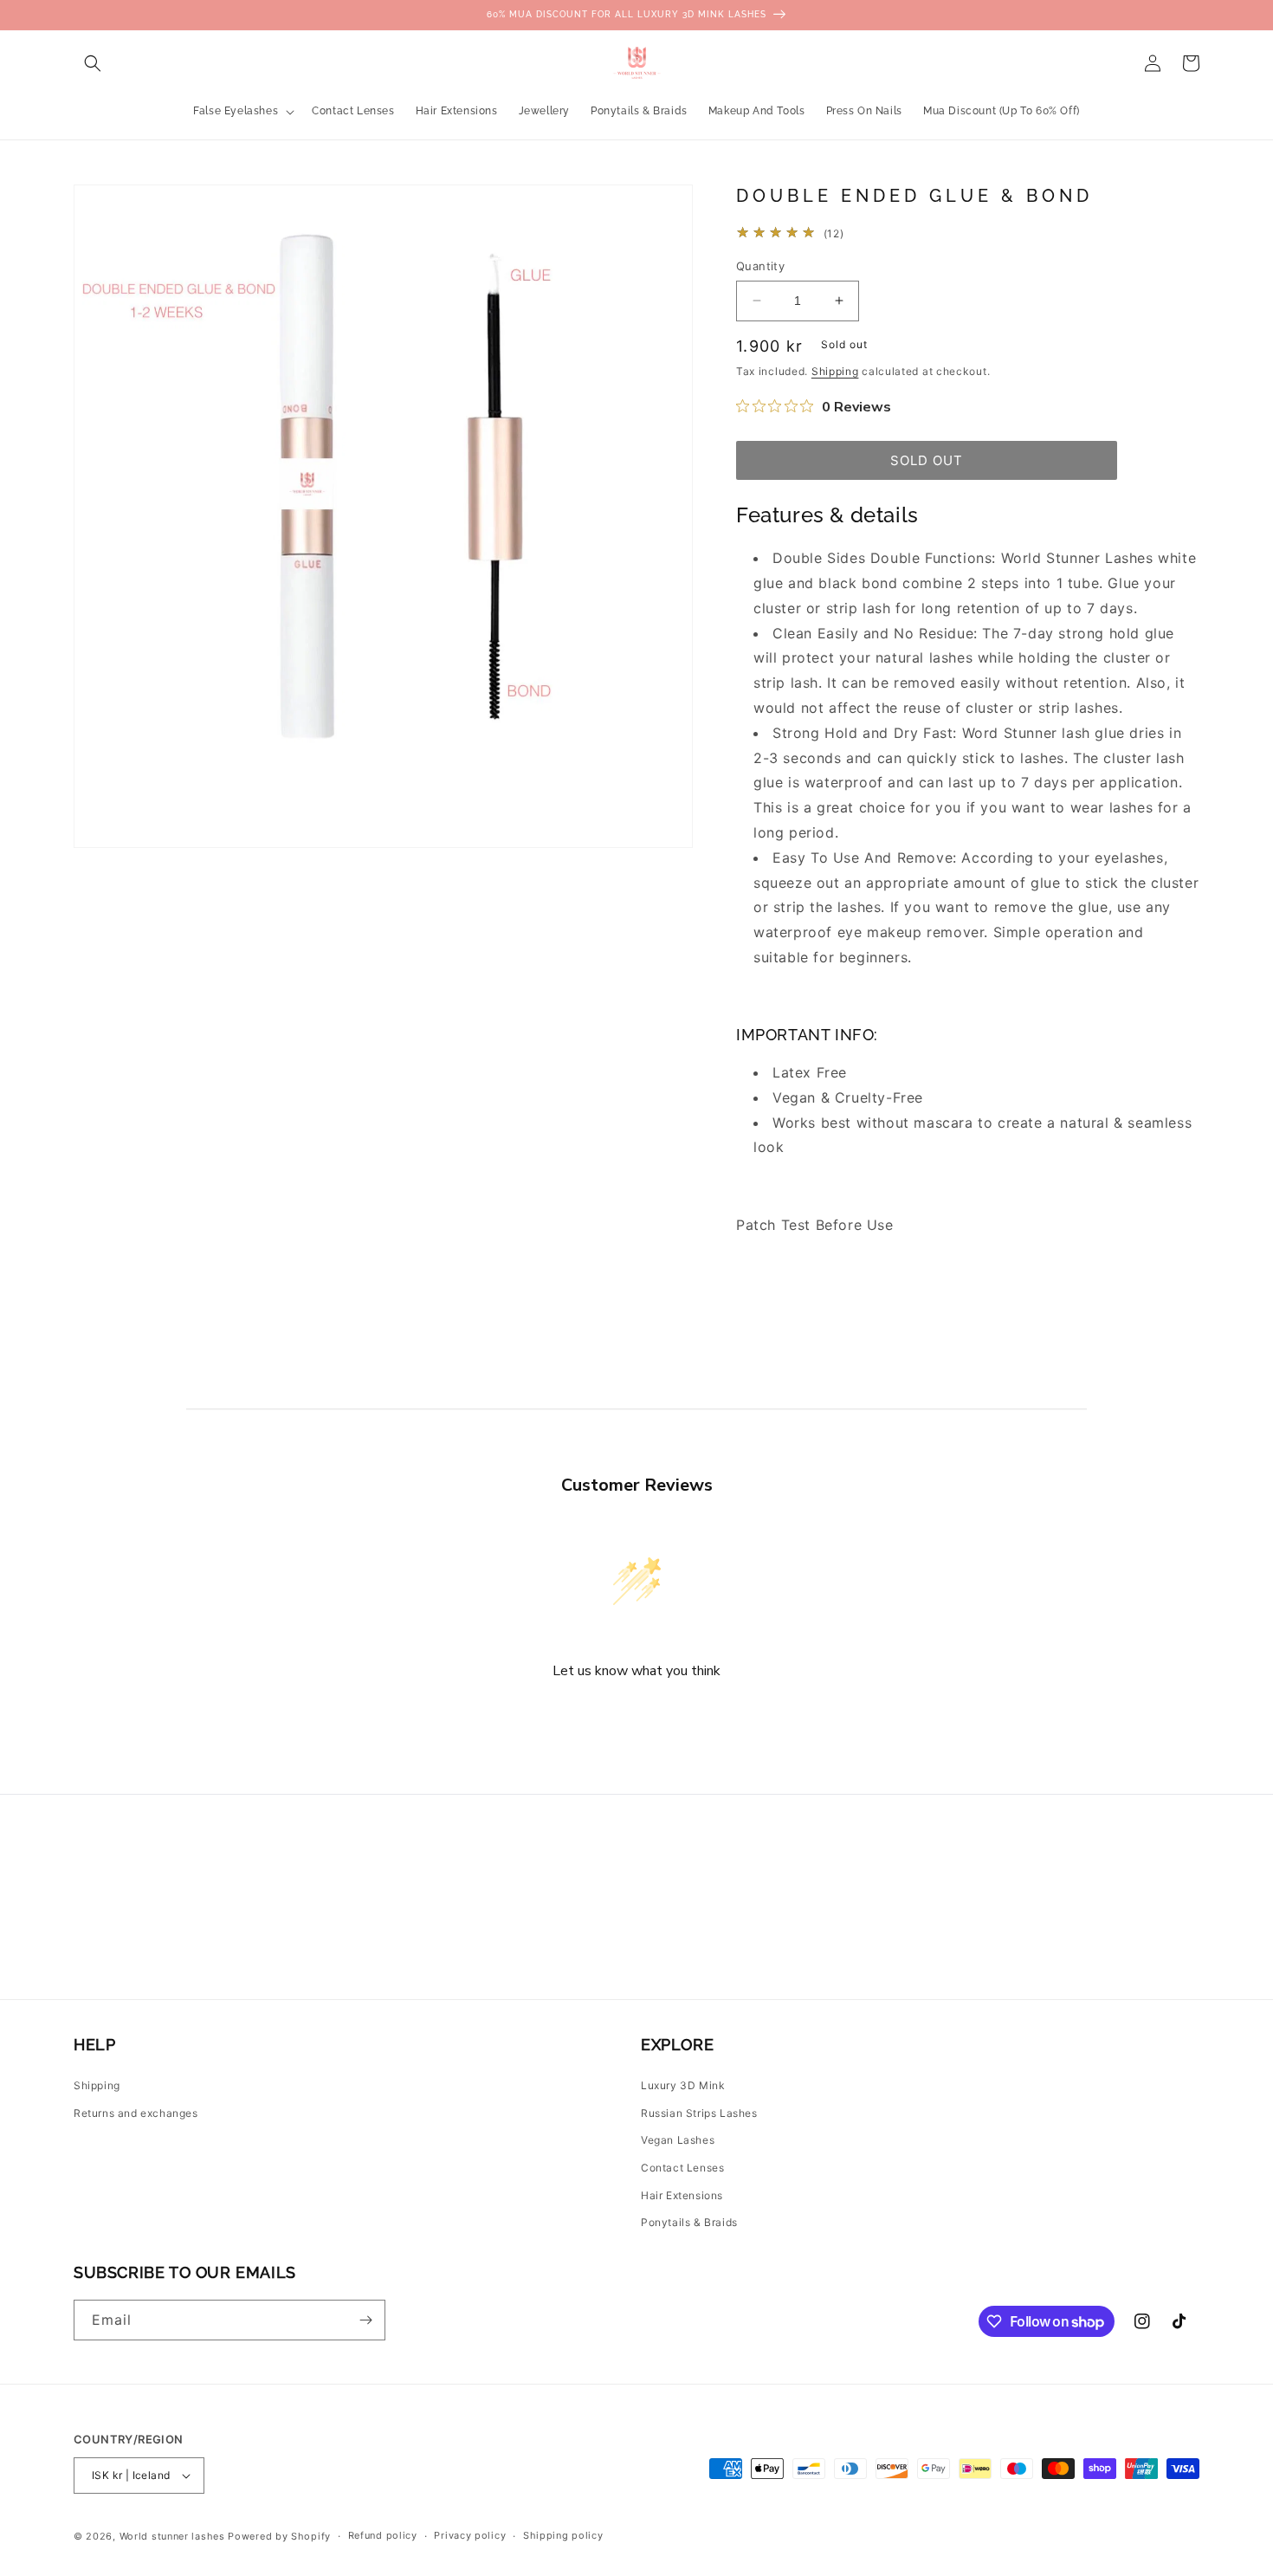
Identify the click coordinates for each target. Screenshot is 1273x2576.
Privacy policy (470, 2535)
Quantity (760, 266)
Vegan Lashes (678, 2140)
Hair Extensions (682, 2195)
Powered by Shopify (279, 2536)
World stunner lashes (174, 2536)
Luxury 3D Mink (683, 2085)
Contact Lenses (682, 2168)
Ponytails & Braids (689, 2222)
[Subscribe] (365, 2320)
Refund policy (383, 2535)
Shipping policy (563, 2535)
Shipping (835, 371)
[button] (93, 63)
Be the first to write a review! (636, 1717)
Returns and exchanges (136, 2113)
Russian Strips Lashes (699, 2113)
